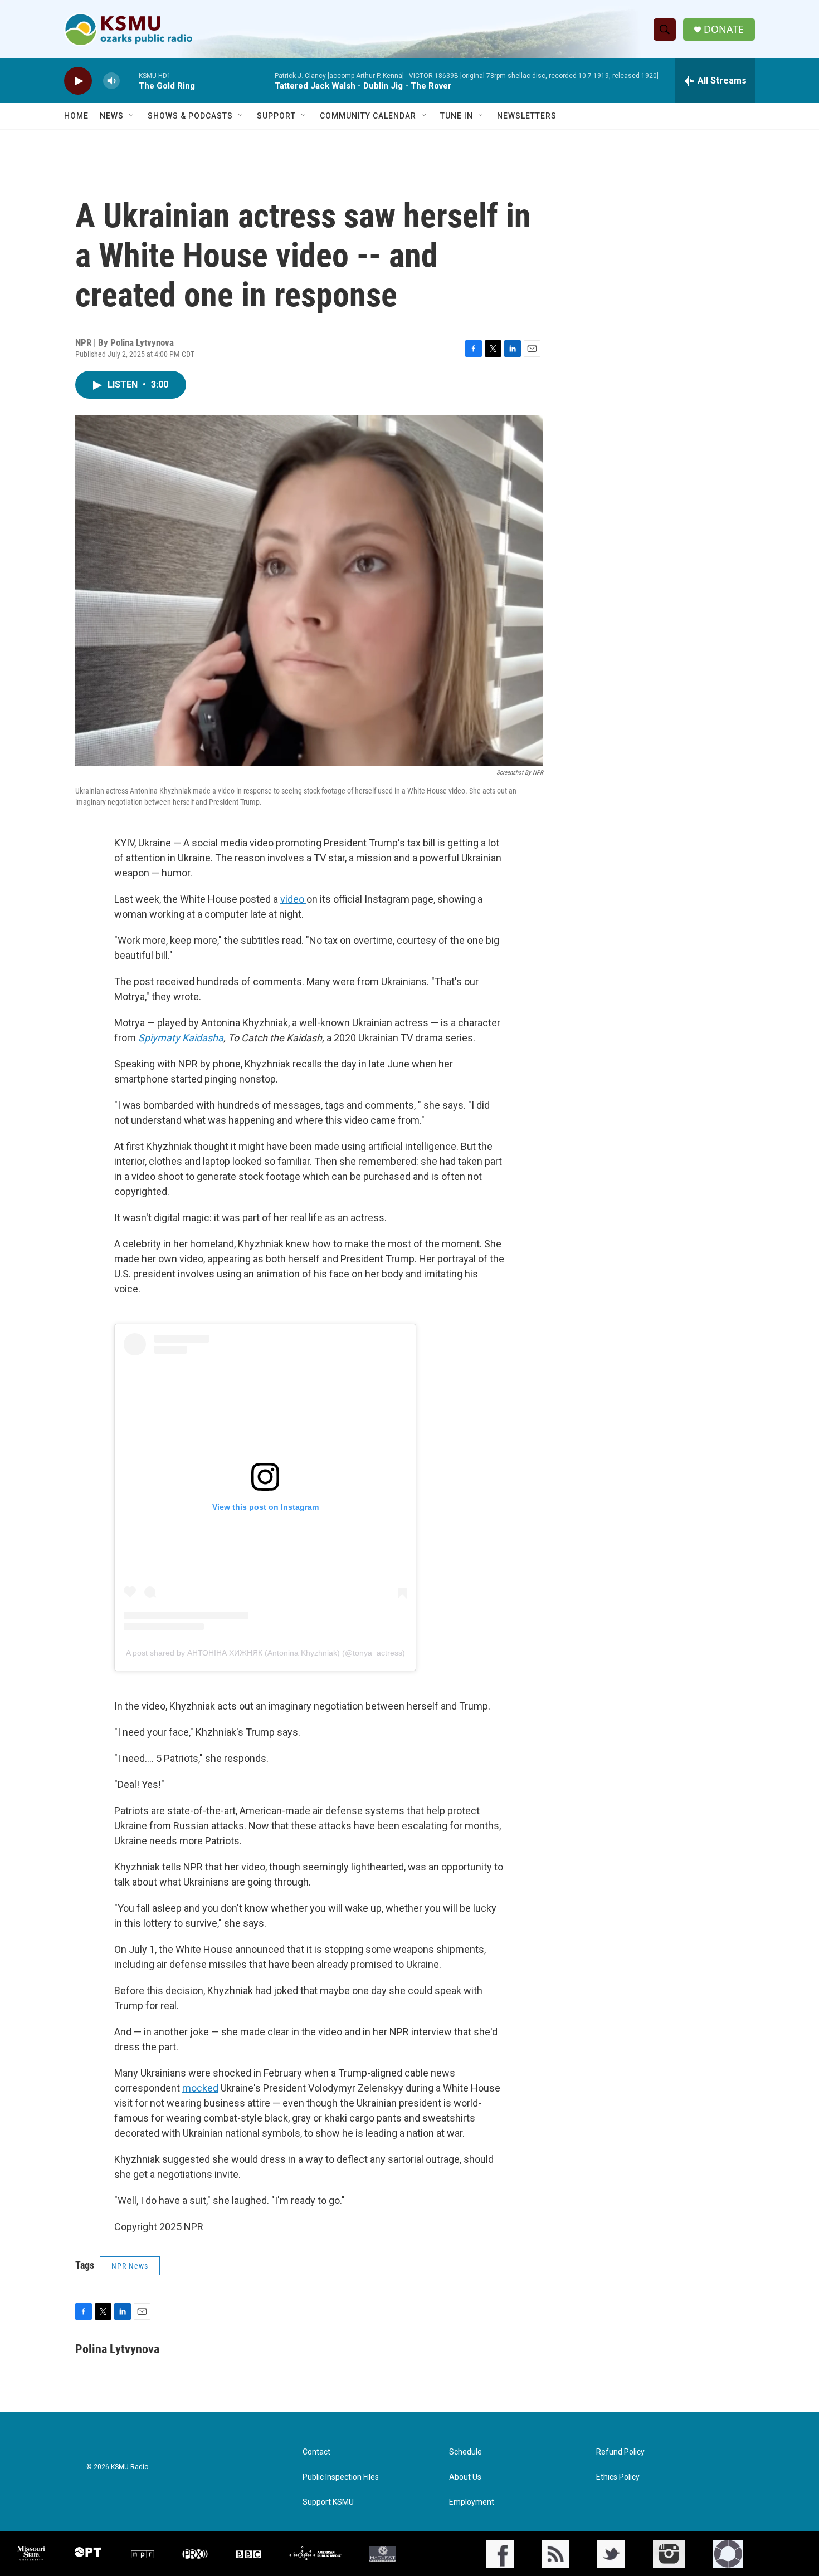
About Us (465, 2477)
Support (276, 116)
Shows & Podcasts (190, 116)
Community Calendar (368, 116)
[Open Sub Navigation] (132, 116)
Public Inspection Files (341, 2477)
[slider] (129, 80)
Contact (316, 2452)
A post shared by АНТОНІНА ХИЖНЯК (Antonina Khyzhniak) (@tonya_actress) (265, 1653)
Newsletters (527, 116)
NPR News (130, 2266)
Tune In (457, 116)
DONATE (724, 29)
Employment (472, 2502)
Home (76, 116)
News (112, 116)
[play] (78, 81)
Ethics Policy (618, 2477)
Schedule (465, 2452)
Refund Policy (620, 2452)
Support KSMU (328, 2502)
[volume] (111, 81)
